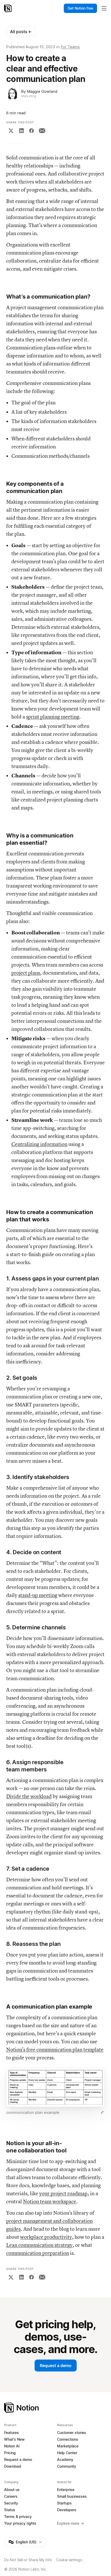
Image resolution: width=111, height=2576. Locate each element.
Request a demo (56, 2366)
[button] (55, 2092)
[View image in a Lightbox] (102, 2112)
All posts (21, 32)
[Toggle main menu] (104, 8)
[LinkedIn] (21, 131)
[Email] (42, 131)
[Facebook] (31, 131)
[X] (11, 131)
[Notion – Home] (8, 8)
